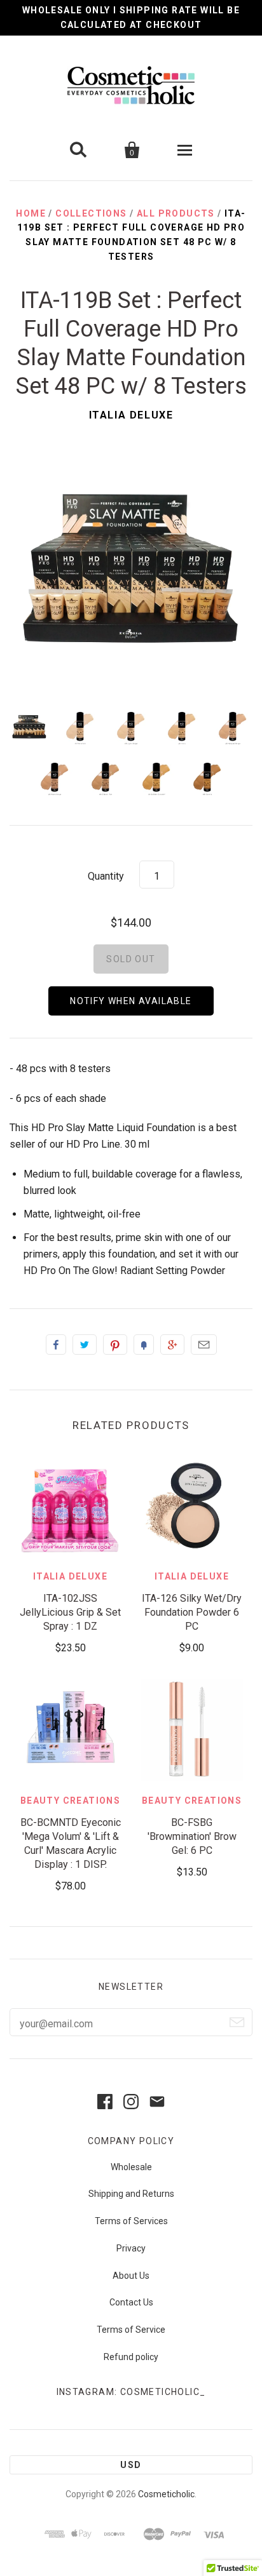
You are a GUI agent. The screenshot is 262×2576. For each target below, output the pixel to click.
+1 (172, 1345)
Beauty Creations (70, 1801)
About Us (131, 2276)
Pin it (115, 1345)
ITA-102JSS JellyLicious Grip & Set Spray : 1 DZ (70, 1612)
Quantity (106, 876)
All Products (176, 213)
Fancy (144, 1345)
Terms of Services (131, 2221)
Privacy (131, 2248)
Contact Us (131, 2302)
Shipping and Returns (131, 2194)
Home (31, 213)
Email (204, 1345)
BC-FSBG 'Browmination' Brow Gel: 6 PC (192, 1836)
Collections (91, 213)
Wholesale (131, 2167)
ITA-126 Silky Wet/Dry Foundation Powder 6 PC (192, 1612)
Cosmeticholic (166, 2494)
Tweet (85, 1345)
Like (56, 1345)
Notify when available (131, 1001)
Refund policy (131, 2357)
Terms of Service (131, 2330)
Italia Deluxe (131, 415)
